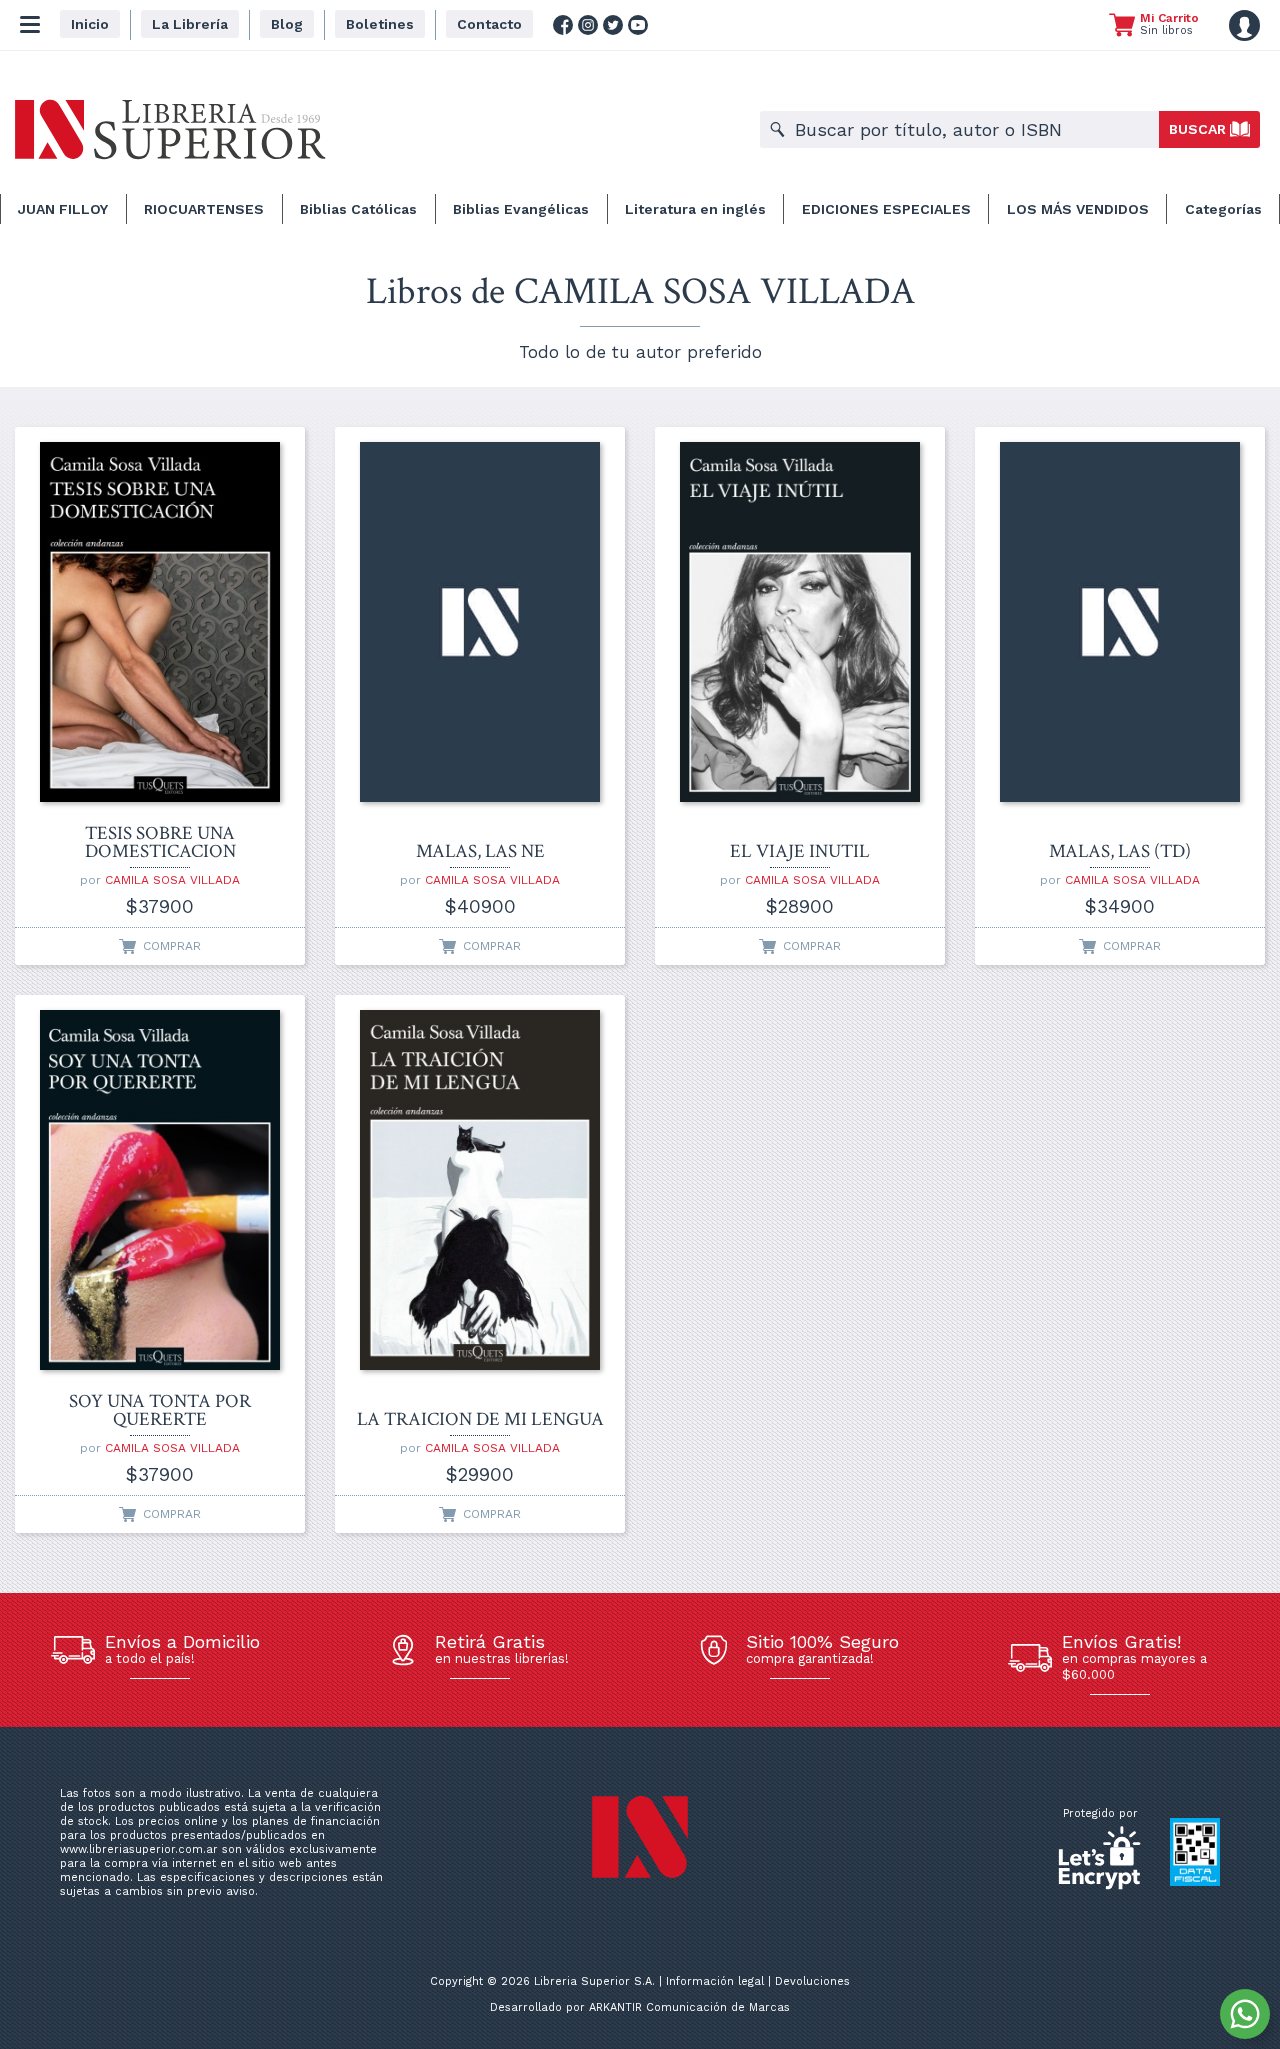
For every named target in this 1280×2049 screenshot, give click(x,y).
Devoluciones (812, 1981)
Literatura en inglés (695, 209)
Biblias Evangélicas (521, 209)
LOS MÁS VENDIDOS (1078, 209)
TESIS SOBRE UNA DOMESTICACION (160, 843)
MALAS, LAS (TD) (1120, 852)
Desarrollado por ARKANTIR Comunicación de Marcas (640, 2007)
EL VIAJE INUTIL (800, 852)
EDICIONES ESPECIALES (886, 209)
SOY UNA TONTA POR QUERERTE (160, 1411)
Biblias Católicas (358, 209)
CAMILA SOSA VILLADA (172, 880)
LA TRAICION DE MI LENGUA (480, 1420)
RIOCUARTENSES (204, 209)
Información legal (715, 1981)
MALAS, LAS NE (480, 852)
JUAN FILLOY (63, 209)
